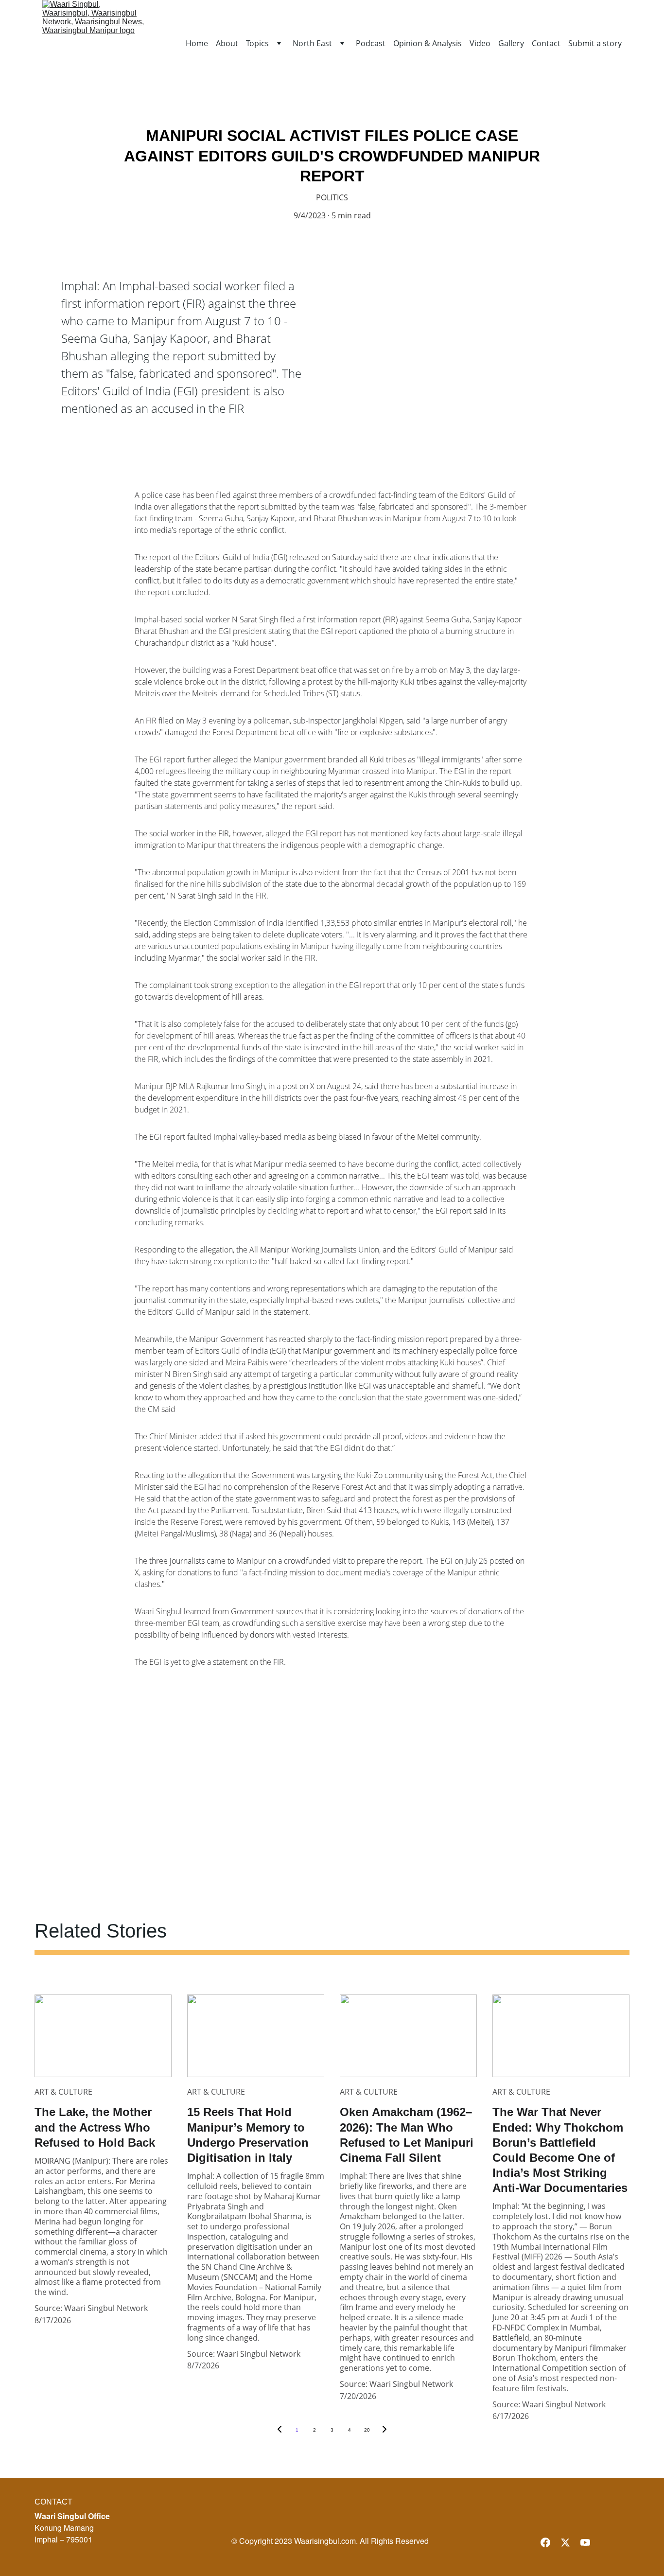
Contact (546, 44)
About (227, 44)
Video (480, 44)
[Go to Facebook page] (545, 2542)
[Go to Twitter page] (565, 2542)
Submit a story (595, 44)
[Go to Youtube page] (585, 2542)
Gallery (511, 44)
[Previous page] (280, 2430)
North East (312, 44)
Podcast (371, 44)
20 (367, 2430)
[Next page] (384, 2430)
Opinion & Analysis (428, 44)
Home (197, 44)
